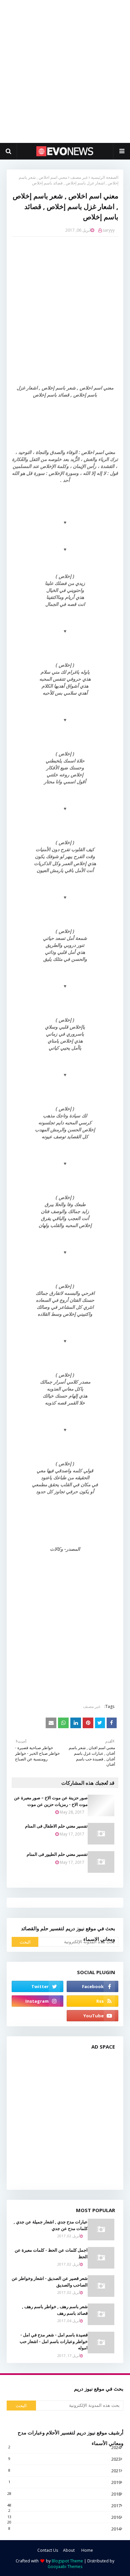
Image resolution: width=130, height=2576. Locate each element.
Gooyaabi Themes (65, 2567)
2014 (64, 2529)
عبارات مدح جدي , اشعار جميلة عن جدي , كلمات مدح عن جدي (51, 2225)
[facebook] (92, 1986)
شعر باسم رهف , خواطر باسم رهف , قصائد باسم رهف (55, 2310)
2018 (64, 2494)
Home (87, 2550)
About (69, 2550)
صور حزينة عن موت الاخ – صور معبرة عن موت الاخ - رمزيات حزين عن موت (51, 1801)
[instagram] (37, 2001)
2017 (64, 2506)
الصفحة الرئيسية (105, 177)
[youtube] (92, 2016)
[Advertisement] (65, 71)
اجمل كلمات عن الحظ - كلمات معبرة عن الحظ (51, 2253)
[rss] (92, 2001)
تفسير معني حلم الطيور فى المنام (57, 1854)
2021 (64, 2471)
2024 (64, 2447)
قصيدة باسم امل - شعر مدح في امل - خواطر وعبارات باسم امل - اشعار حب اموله (54, 2341)
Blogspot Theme (67, 2561)
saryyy (109, 230)
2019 (64, 2482)
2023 (64, 2459)
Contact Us (48, 2550)
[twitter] (37, 1986)
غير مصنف (79, 177)
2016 (64, 2517)
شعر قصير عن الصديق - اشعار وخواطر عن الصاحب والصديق (50, 2282)
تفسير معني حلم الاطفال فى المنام (56, 1826)
